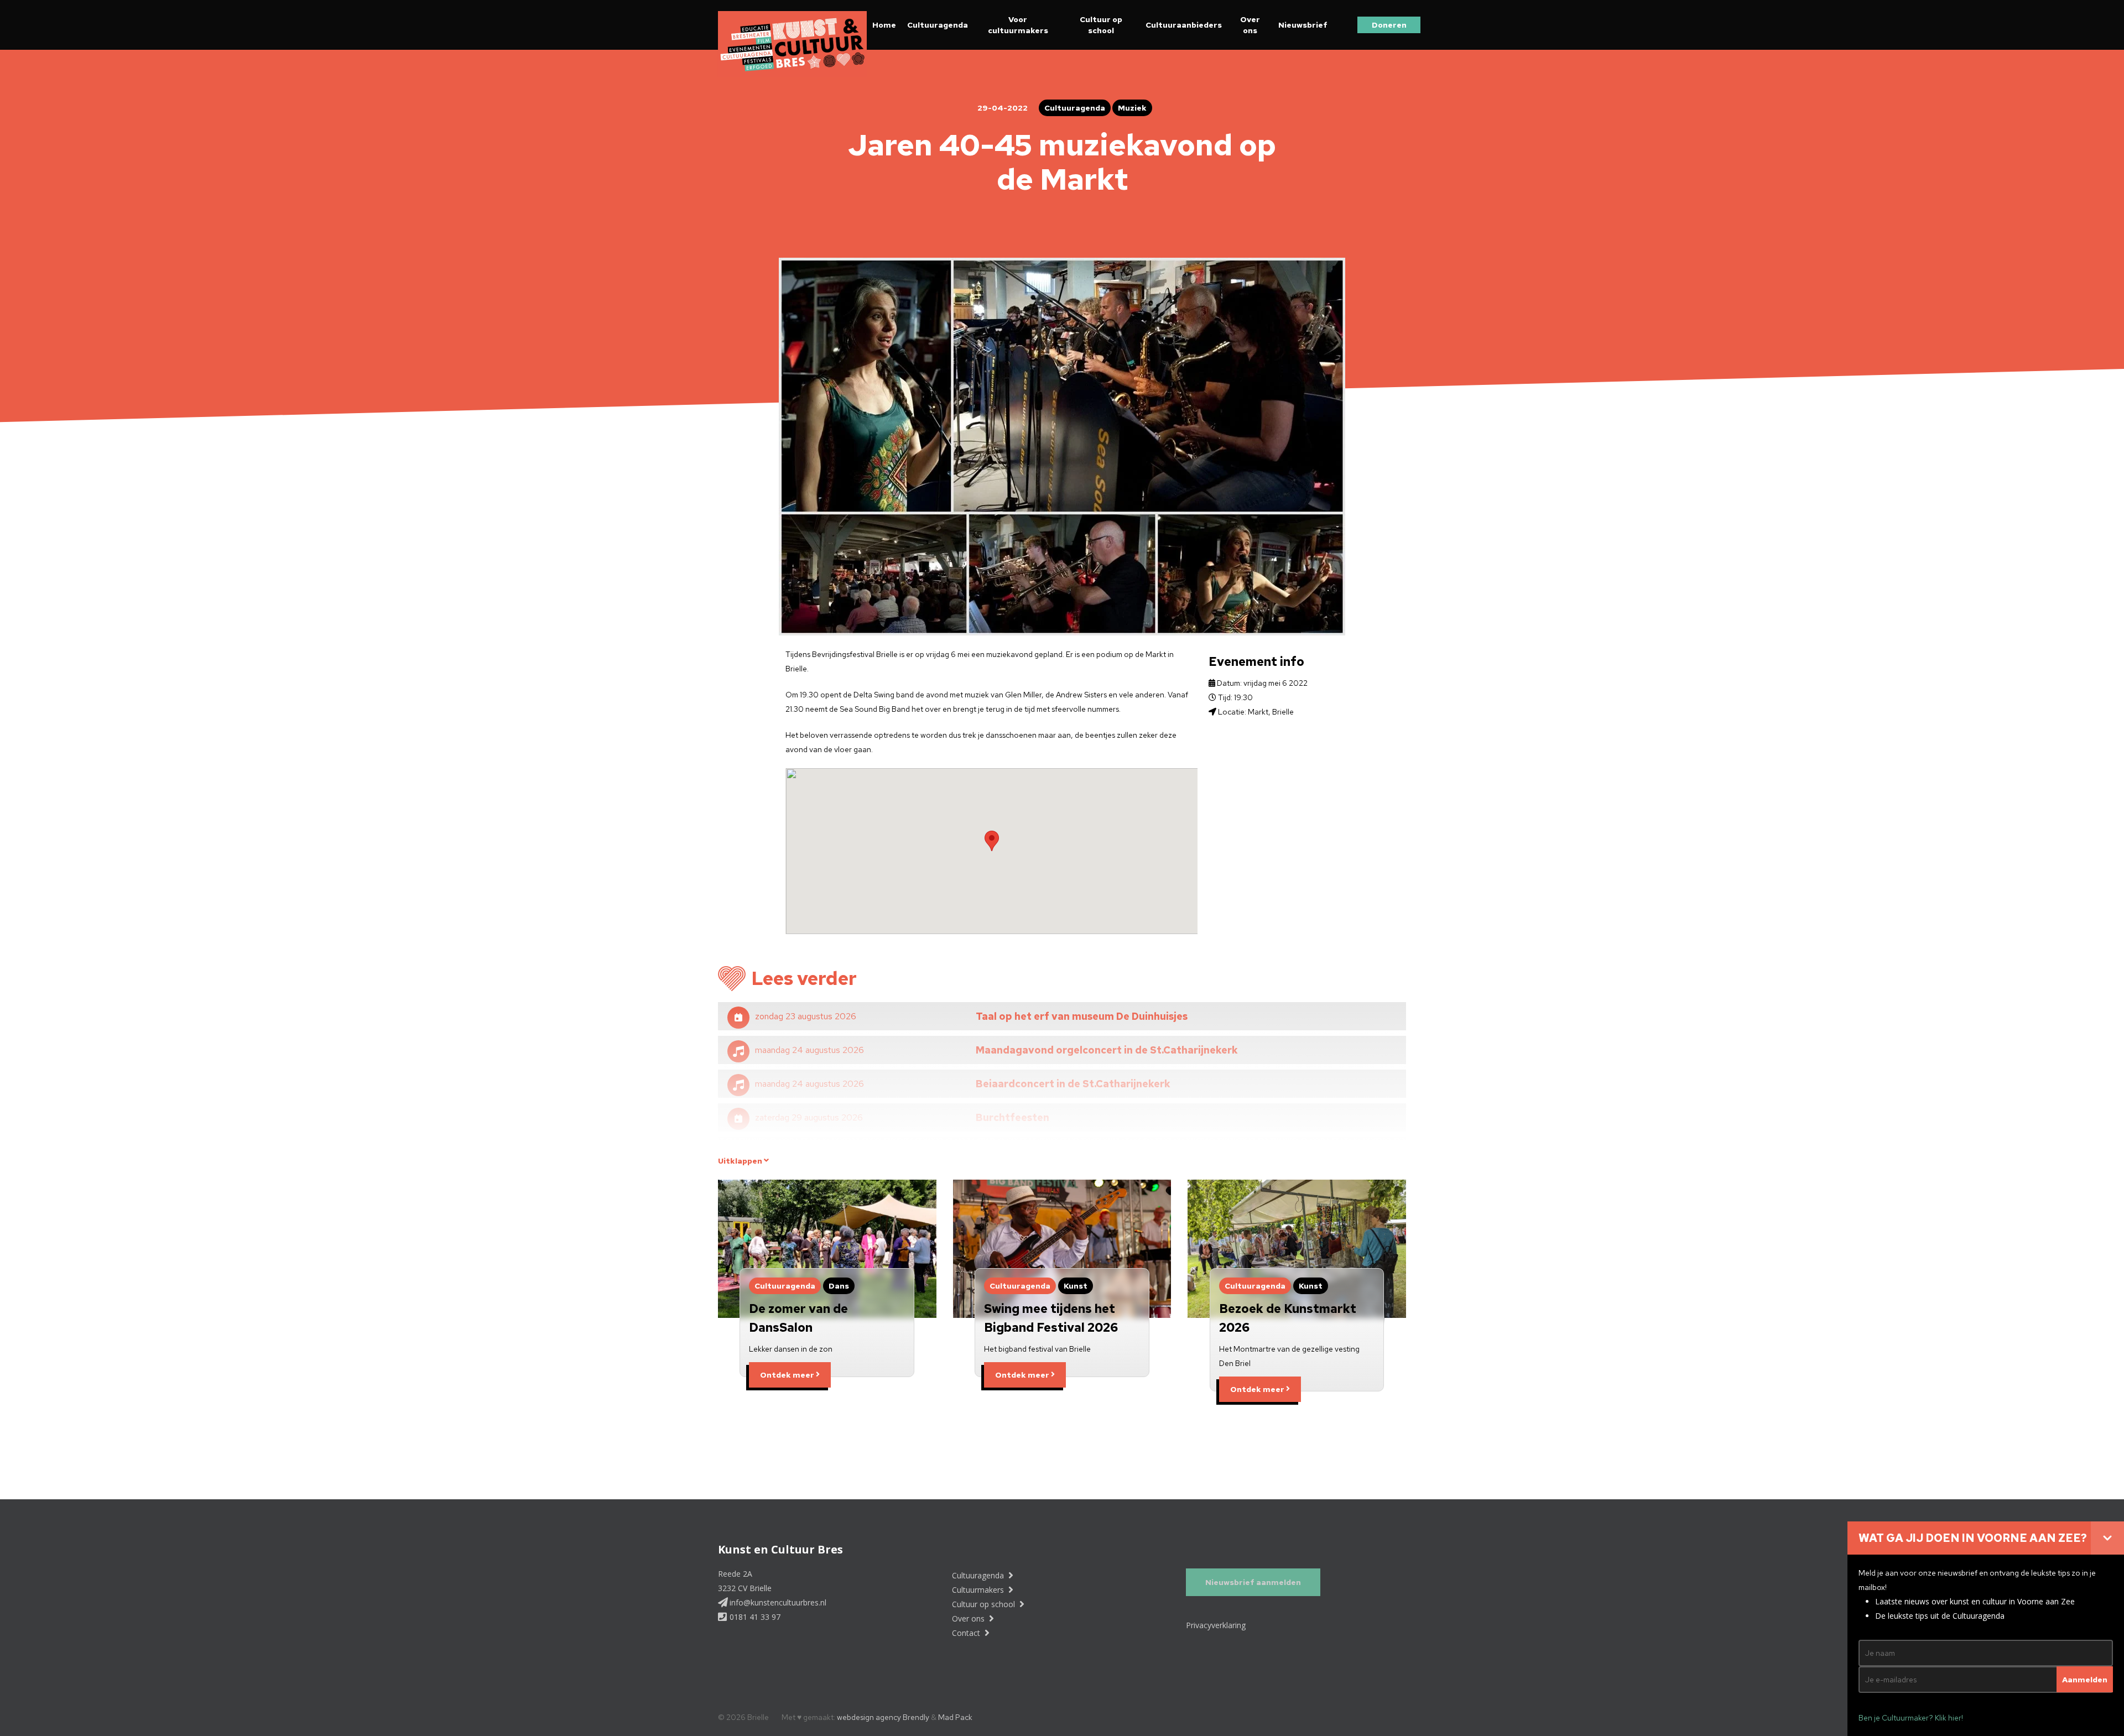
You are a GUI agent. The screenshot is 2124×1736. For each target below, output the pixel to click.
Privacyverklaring (1216, 1625)
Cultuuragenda (938, 25)
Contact (967, 1633)
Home (884, 25)
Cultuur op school (1101, 25)
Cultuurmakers (979, 1590)
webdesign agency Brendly (884, 1717)
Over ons (1250, 25)
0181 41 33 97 (754, 1617)
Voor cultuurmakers (1018, 25)
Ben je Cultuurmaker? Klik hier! (1911, 1718)
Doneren (1389, 25)
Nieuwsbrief (1303, 25)
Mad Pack (955, 1717)
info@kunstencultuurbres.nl (777, 1602)
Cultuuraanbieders (1184, 25)
